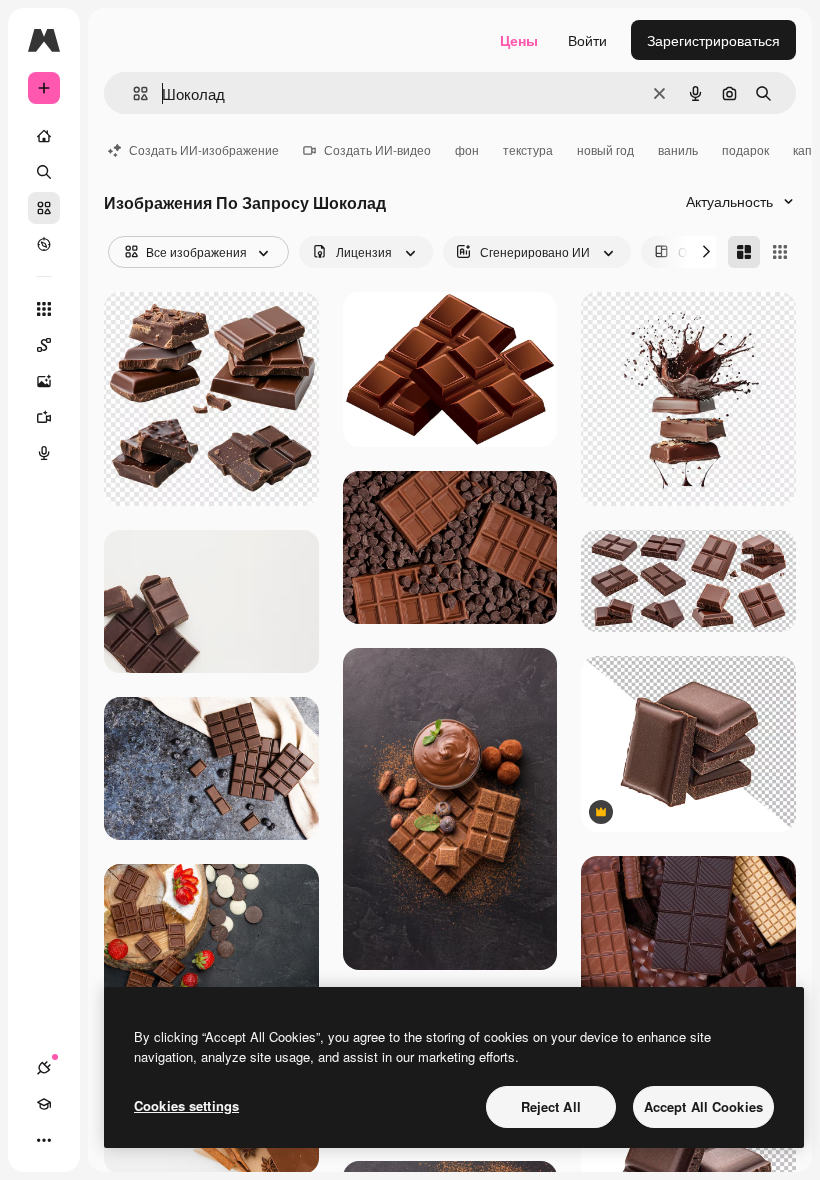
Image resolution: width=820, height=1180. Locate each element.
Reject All (551, 1106)
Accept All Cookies (703, 1106)
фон (467, 149)
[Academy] (44, 1104)
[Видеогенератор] (44, 417)
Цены (519, 40)
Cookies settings (186, 1105)
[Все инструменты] (44, 309)
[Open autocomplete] (132, 93)
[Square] (780, 252)
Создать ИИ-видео (377, 149)
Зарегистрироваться (713, 40)
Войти (587, 40)
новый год (605, 149)
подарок (745, 149)
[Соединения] (44, 1068)
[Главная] (44, 136)
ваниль (678, 149)
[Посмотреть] (44, 244)
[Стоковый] (44, 208)
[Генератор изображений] (44, 381)
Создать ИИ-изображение (204, 149)
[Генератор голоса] (44, 453)
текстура (528, 149)
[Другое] (44, 1140)
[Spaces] (44, 345)
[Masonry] (744, 252)
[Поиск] (44, 172)
